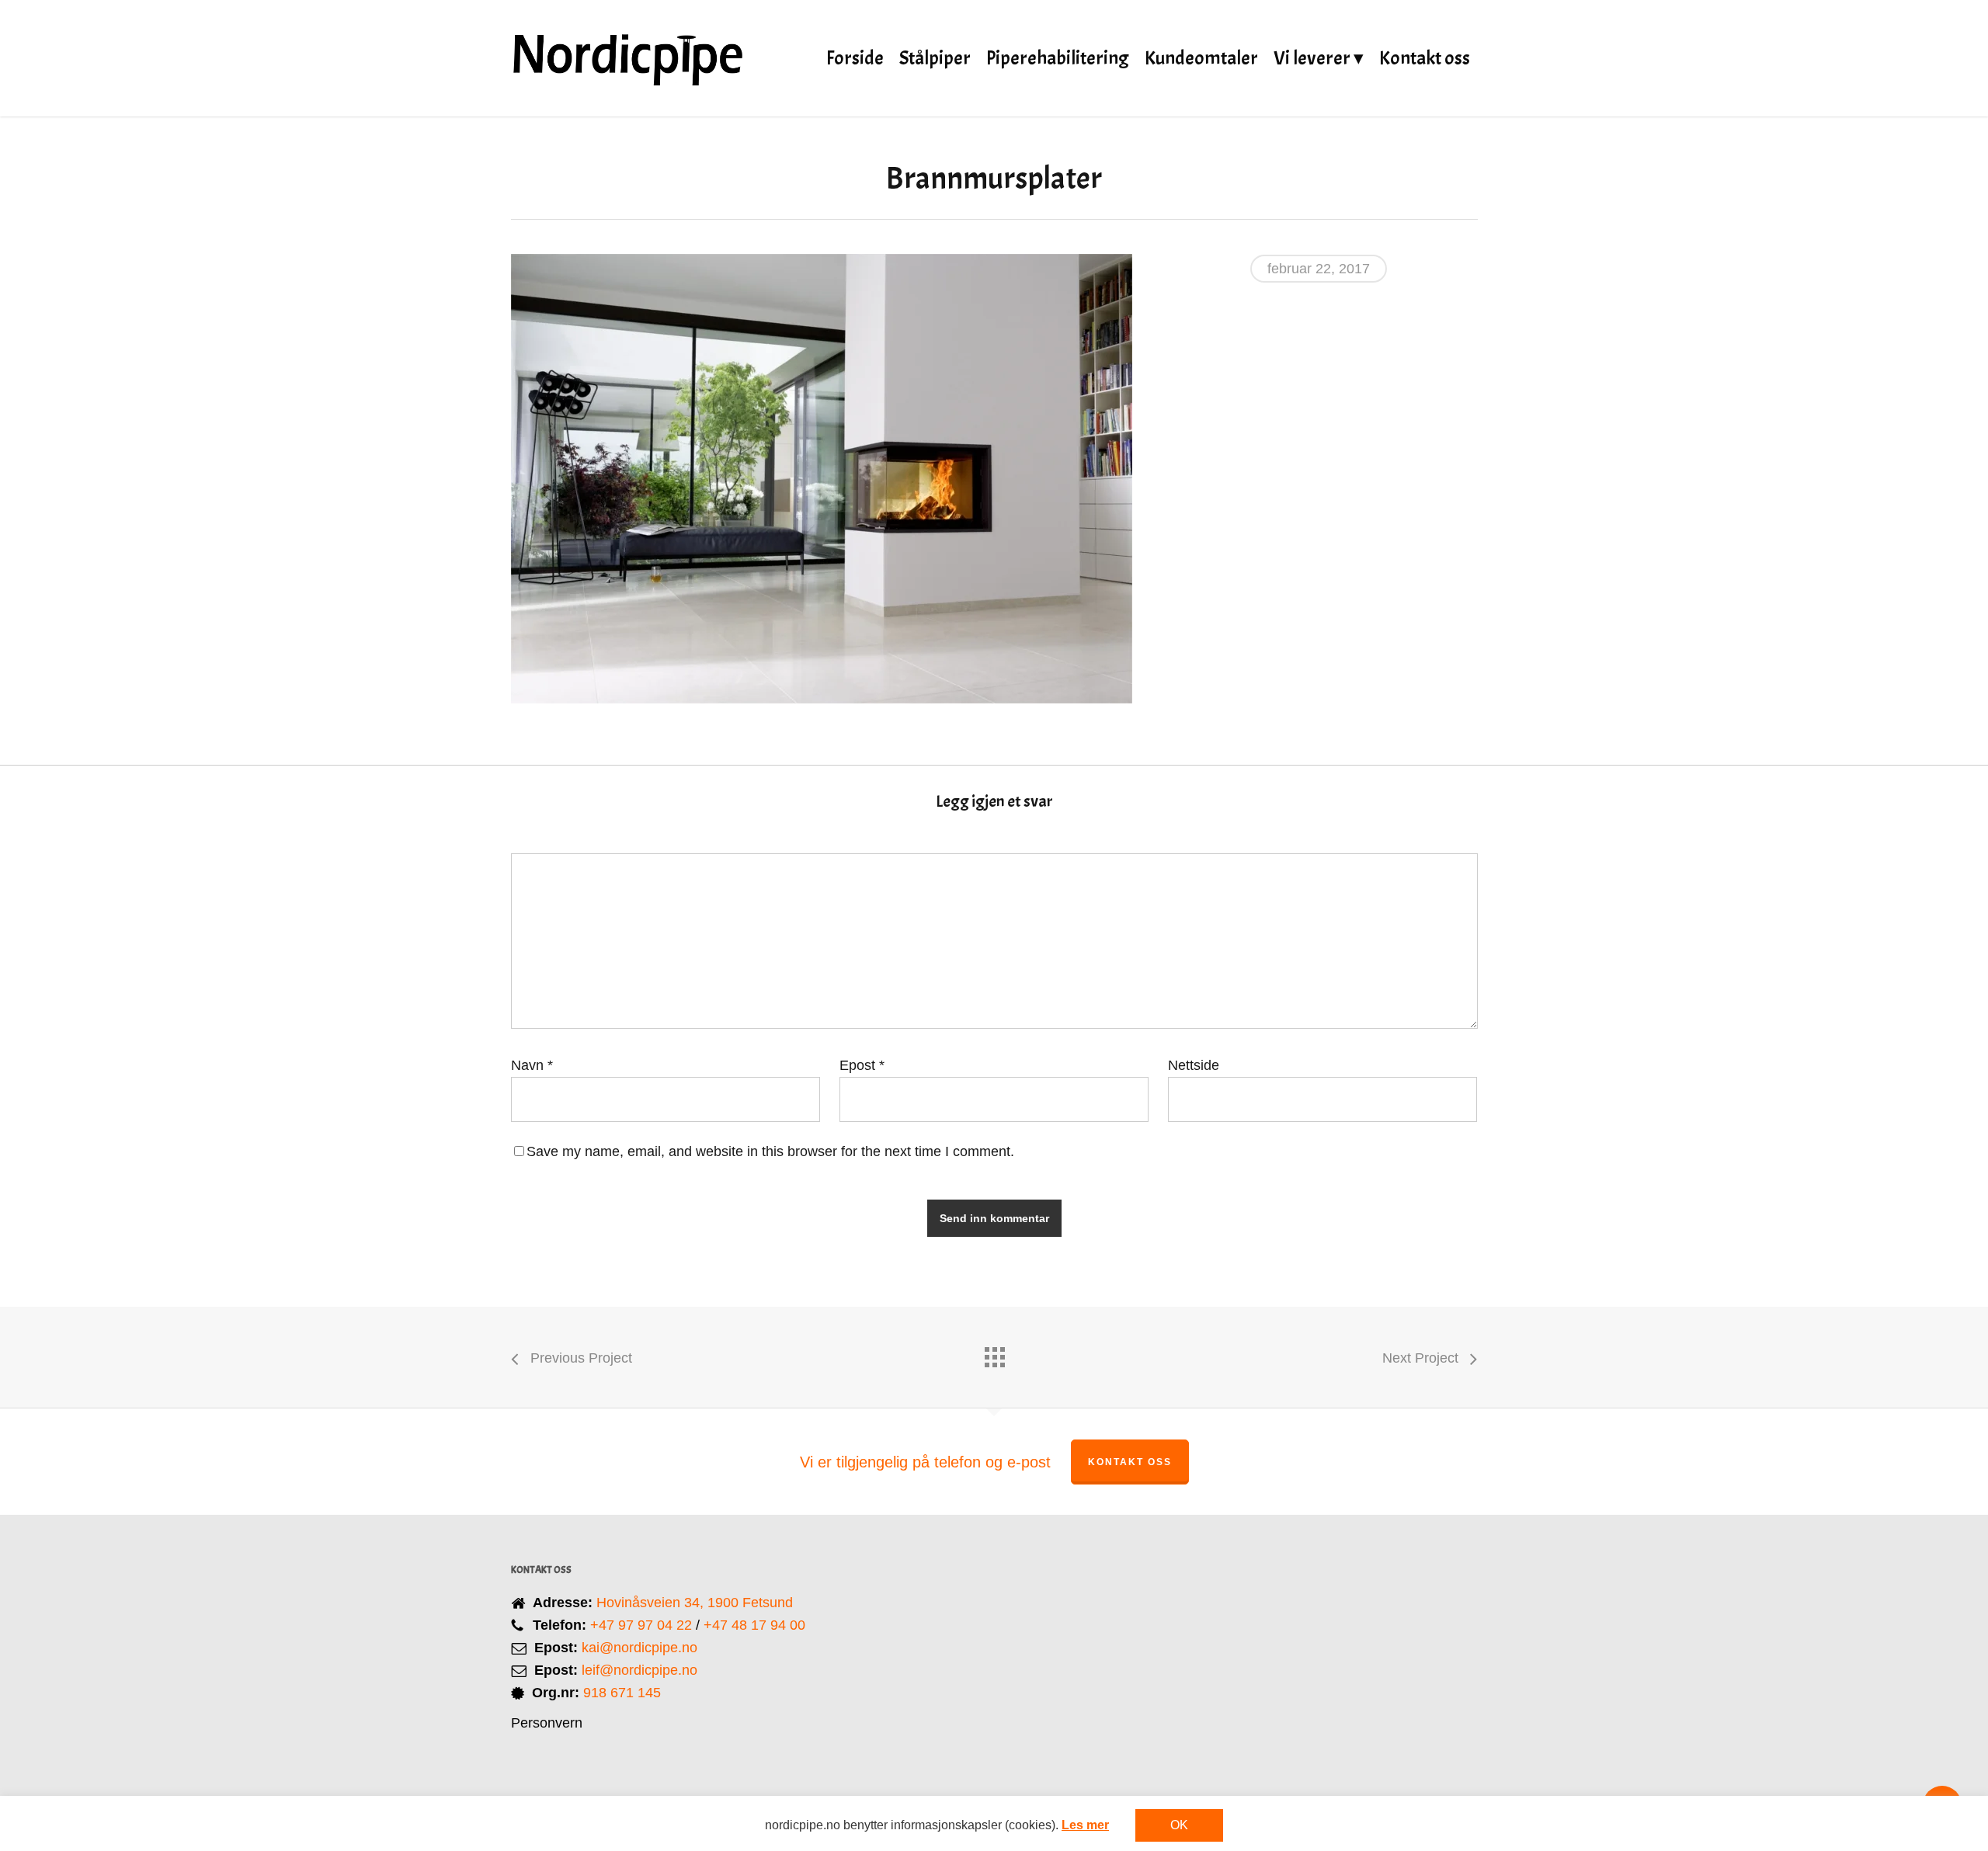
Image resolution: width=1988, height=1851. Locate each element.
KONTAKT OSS (1130, 1462)
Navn (532, 1065)
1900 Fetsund (750, 1603)
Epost (862, 1065)
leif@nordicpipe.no (639, 1670)
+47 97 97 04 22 (641, 1625)
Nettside (1194, 1065)
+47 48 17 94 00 (754, 1625)
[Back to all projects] (994, 1353)
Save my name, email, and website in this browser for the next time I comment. (770, 1151)
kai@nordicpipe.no (639, 1648)
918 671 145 (622, 1693)
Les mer (1085, 1825)
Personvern (547, 1723)
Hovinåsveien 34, (652, 1603)
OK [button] (1179, 1825)
